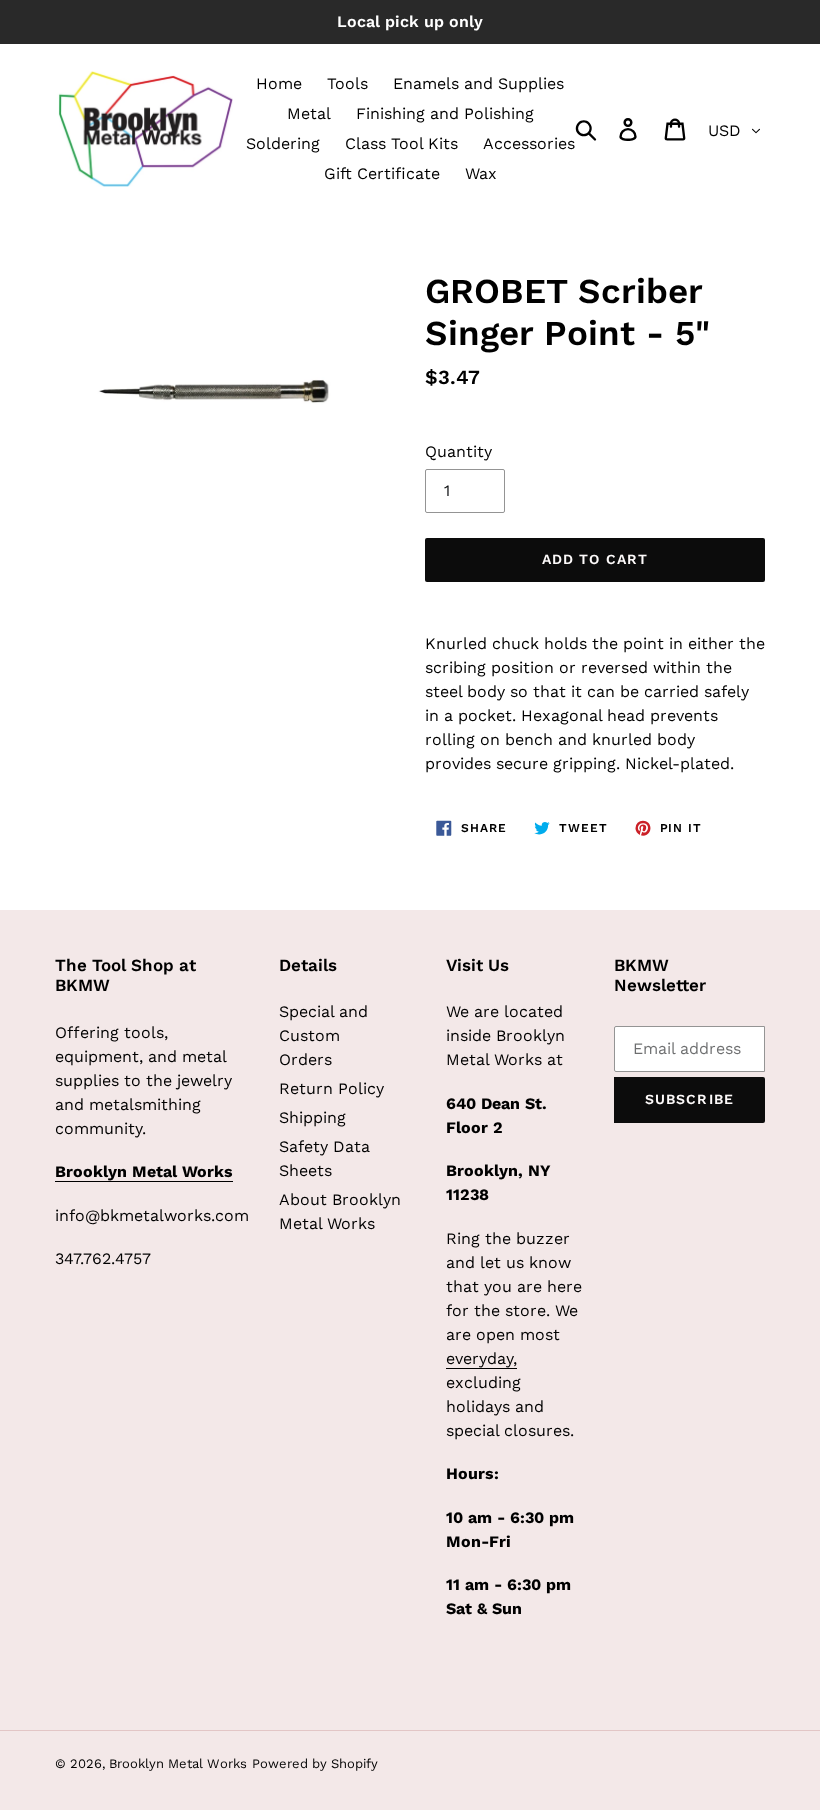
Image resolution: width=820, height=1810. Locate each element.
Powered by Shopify (315, 1763)
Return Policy (331, 1088)
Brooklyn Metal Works (178, 1763)
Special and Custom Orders (323, 1035)
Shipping (312, 1117)
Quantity (458, 451)
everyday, (481, 1358)
